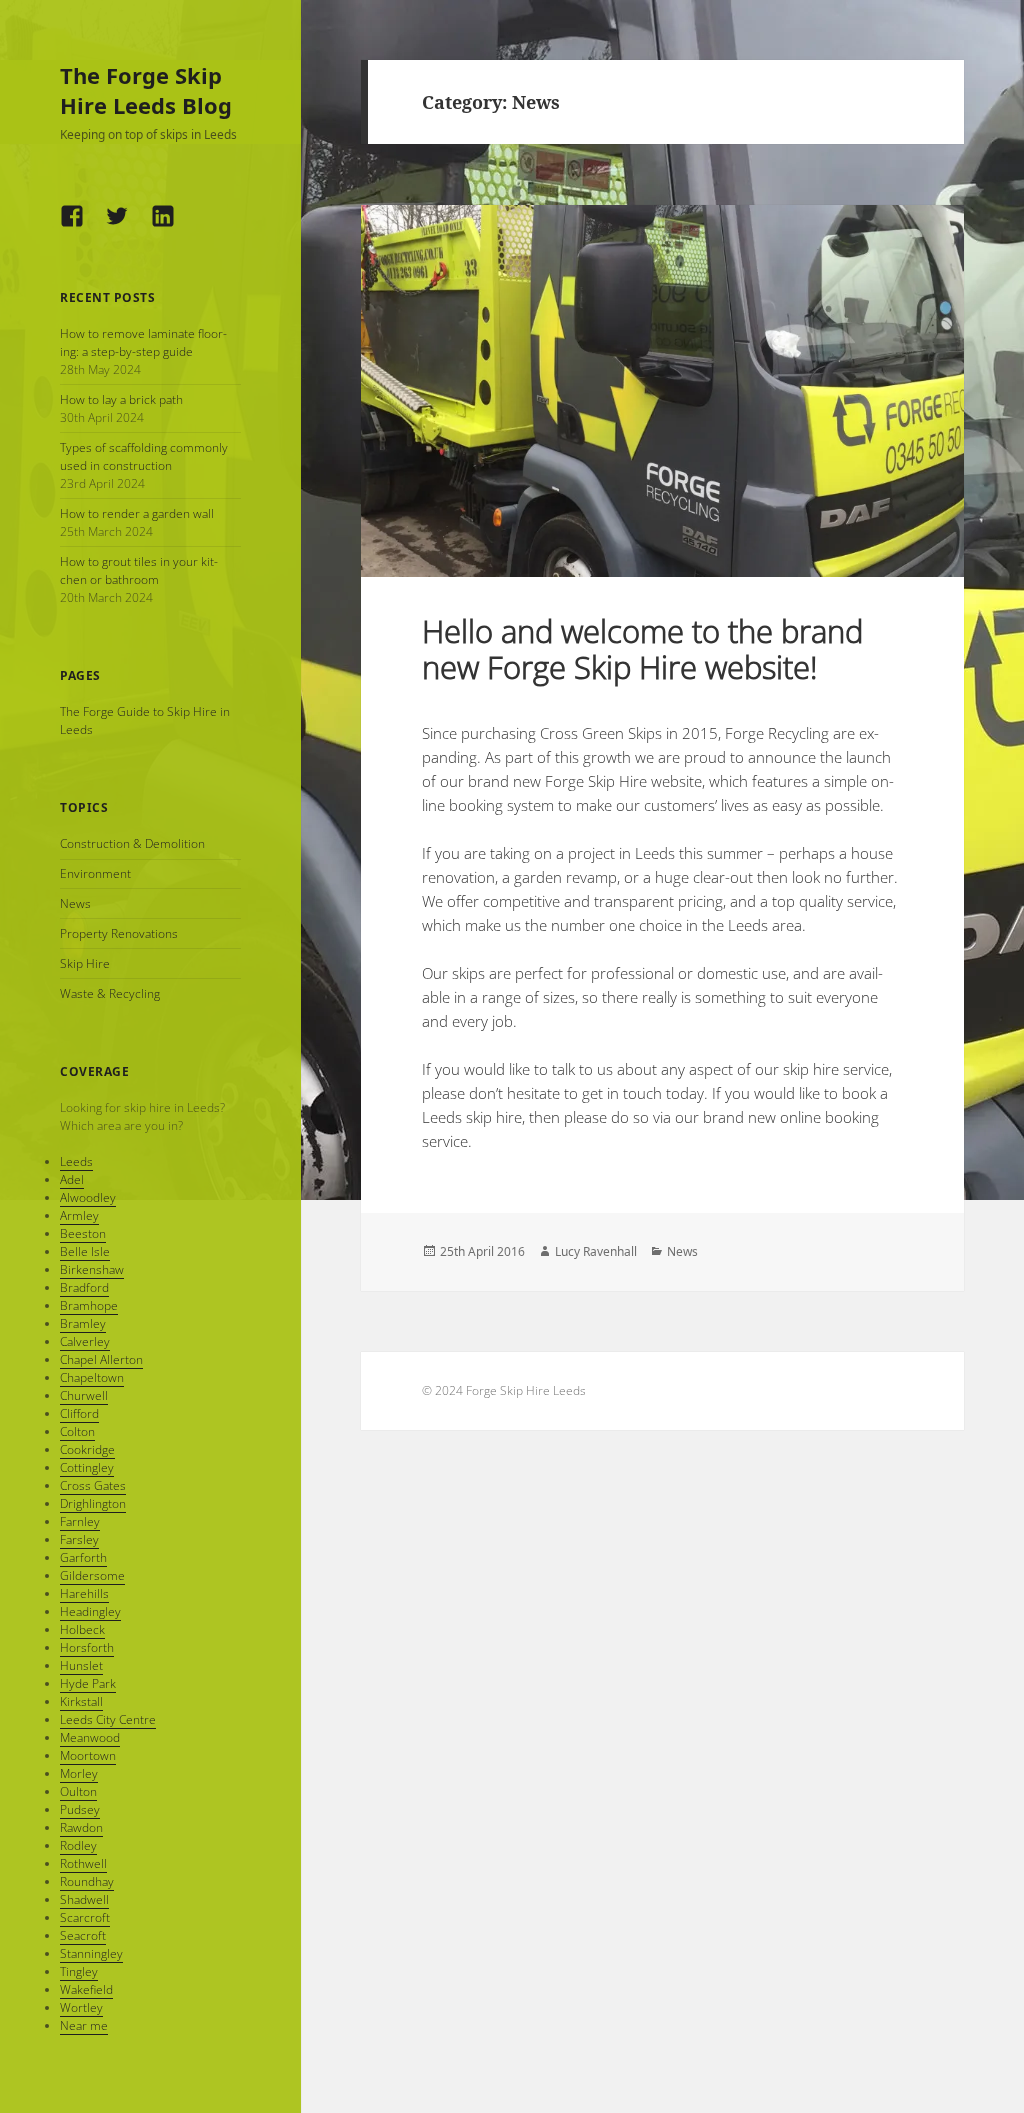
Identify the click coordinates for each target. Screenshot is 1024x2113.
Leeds (76, 1161)
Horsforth (87, 1647)
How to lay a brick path (121, 399)
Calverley (85, 1341)
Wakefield (86, 1989)
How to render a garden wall (137, 513)
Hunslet (81, 1665)
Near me (84, 2025)
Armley (79, 1215)
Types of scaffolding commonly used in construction (144, 456)
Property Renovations (119, 933)
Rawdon (81, 1827)
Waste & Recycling (110, 993)
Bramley (83, 1323)
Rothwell (83, 1863)
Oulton (78, 1791)
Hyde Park (88, 1683)
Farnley (80, 1521)
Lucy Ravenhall (596, 1251)
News (75, 903)
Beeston (83, 1233)
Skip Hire (85, 963)
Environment (95, 873)
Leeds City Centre (108, 1719)
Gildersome (92, 1575)
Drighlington (93, 1503)
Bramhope (89, 1305)
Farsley (79, 1539)
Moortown (88, 1755)
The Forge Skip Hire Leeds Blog (146, 90)
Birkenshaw (92, 1269)
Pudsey (80, 1809)
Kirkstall (81, 1701)
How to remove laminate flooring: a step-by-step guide (143, 342)
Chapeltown (92, 1377)
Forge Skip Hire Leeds (526, 1390)
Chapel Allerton (101, 1359)
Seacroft (83, 1935)
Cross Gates (93, 1485)
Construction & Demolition (132, 843)
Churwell (84, 1395)
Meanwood (90, 1737)
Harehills (84, 1593)
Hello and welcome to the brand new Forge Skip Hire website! (642, 649)
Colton (77, 1431)
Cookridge (87, 1449)
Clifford (79, 1413)
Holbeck (82, 1629)
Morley (79, 1773)
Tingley (79, 1971)
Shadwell (84, 1899)
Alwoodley (88, 1197)
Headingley (90, 1611)
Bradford (84, 1287)
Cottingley (87, 1467)
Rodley (78, 1845)
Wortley (81, 2007)
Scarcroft (85, 1917)
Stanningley (91, 1953)
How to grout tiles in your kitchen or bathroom (139, 570)
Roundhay (87, 1881)
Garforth (83, 1557)
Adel (72, 1179)
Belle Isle (85, 1251)
